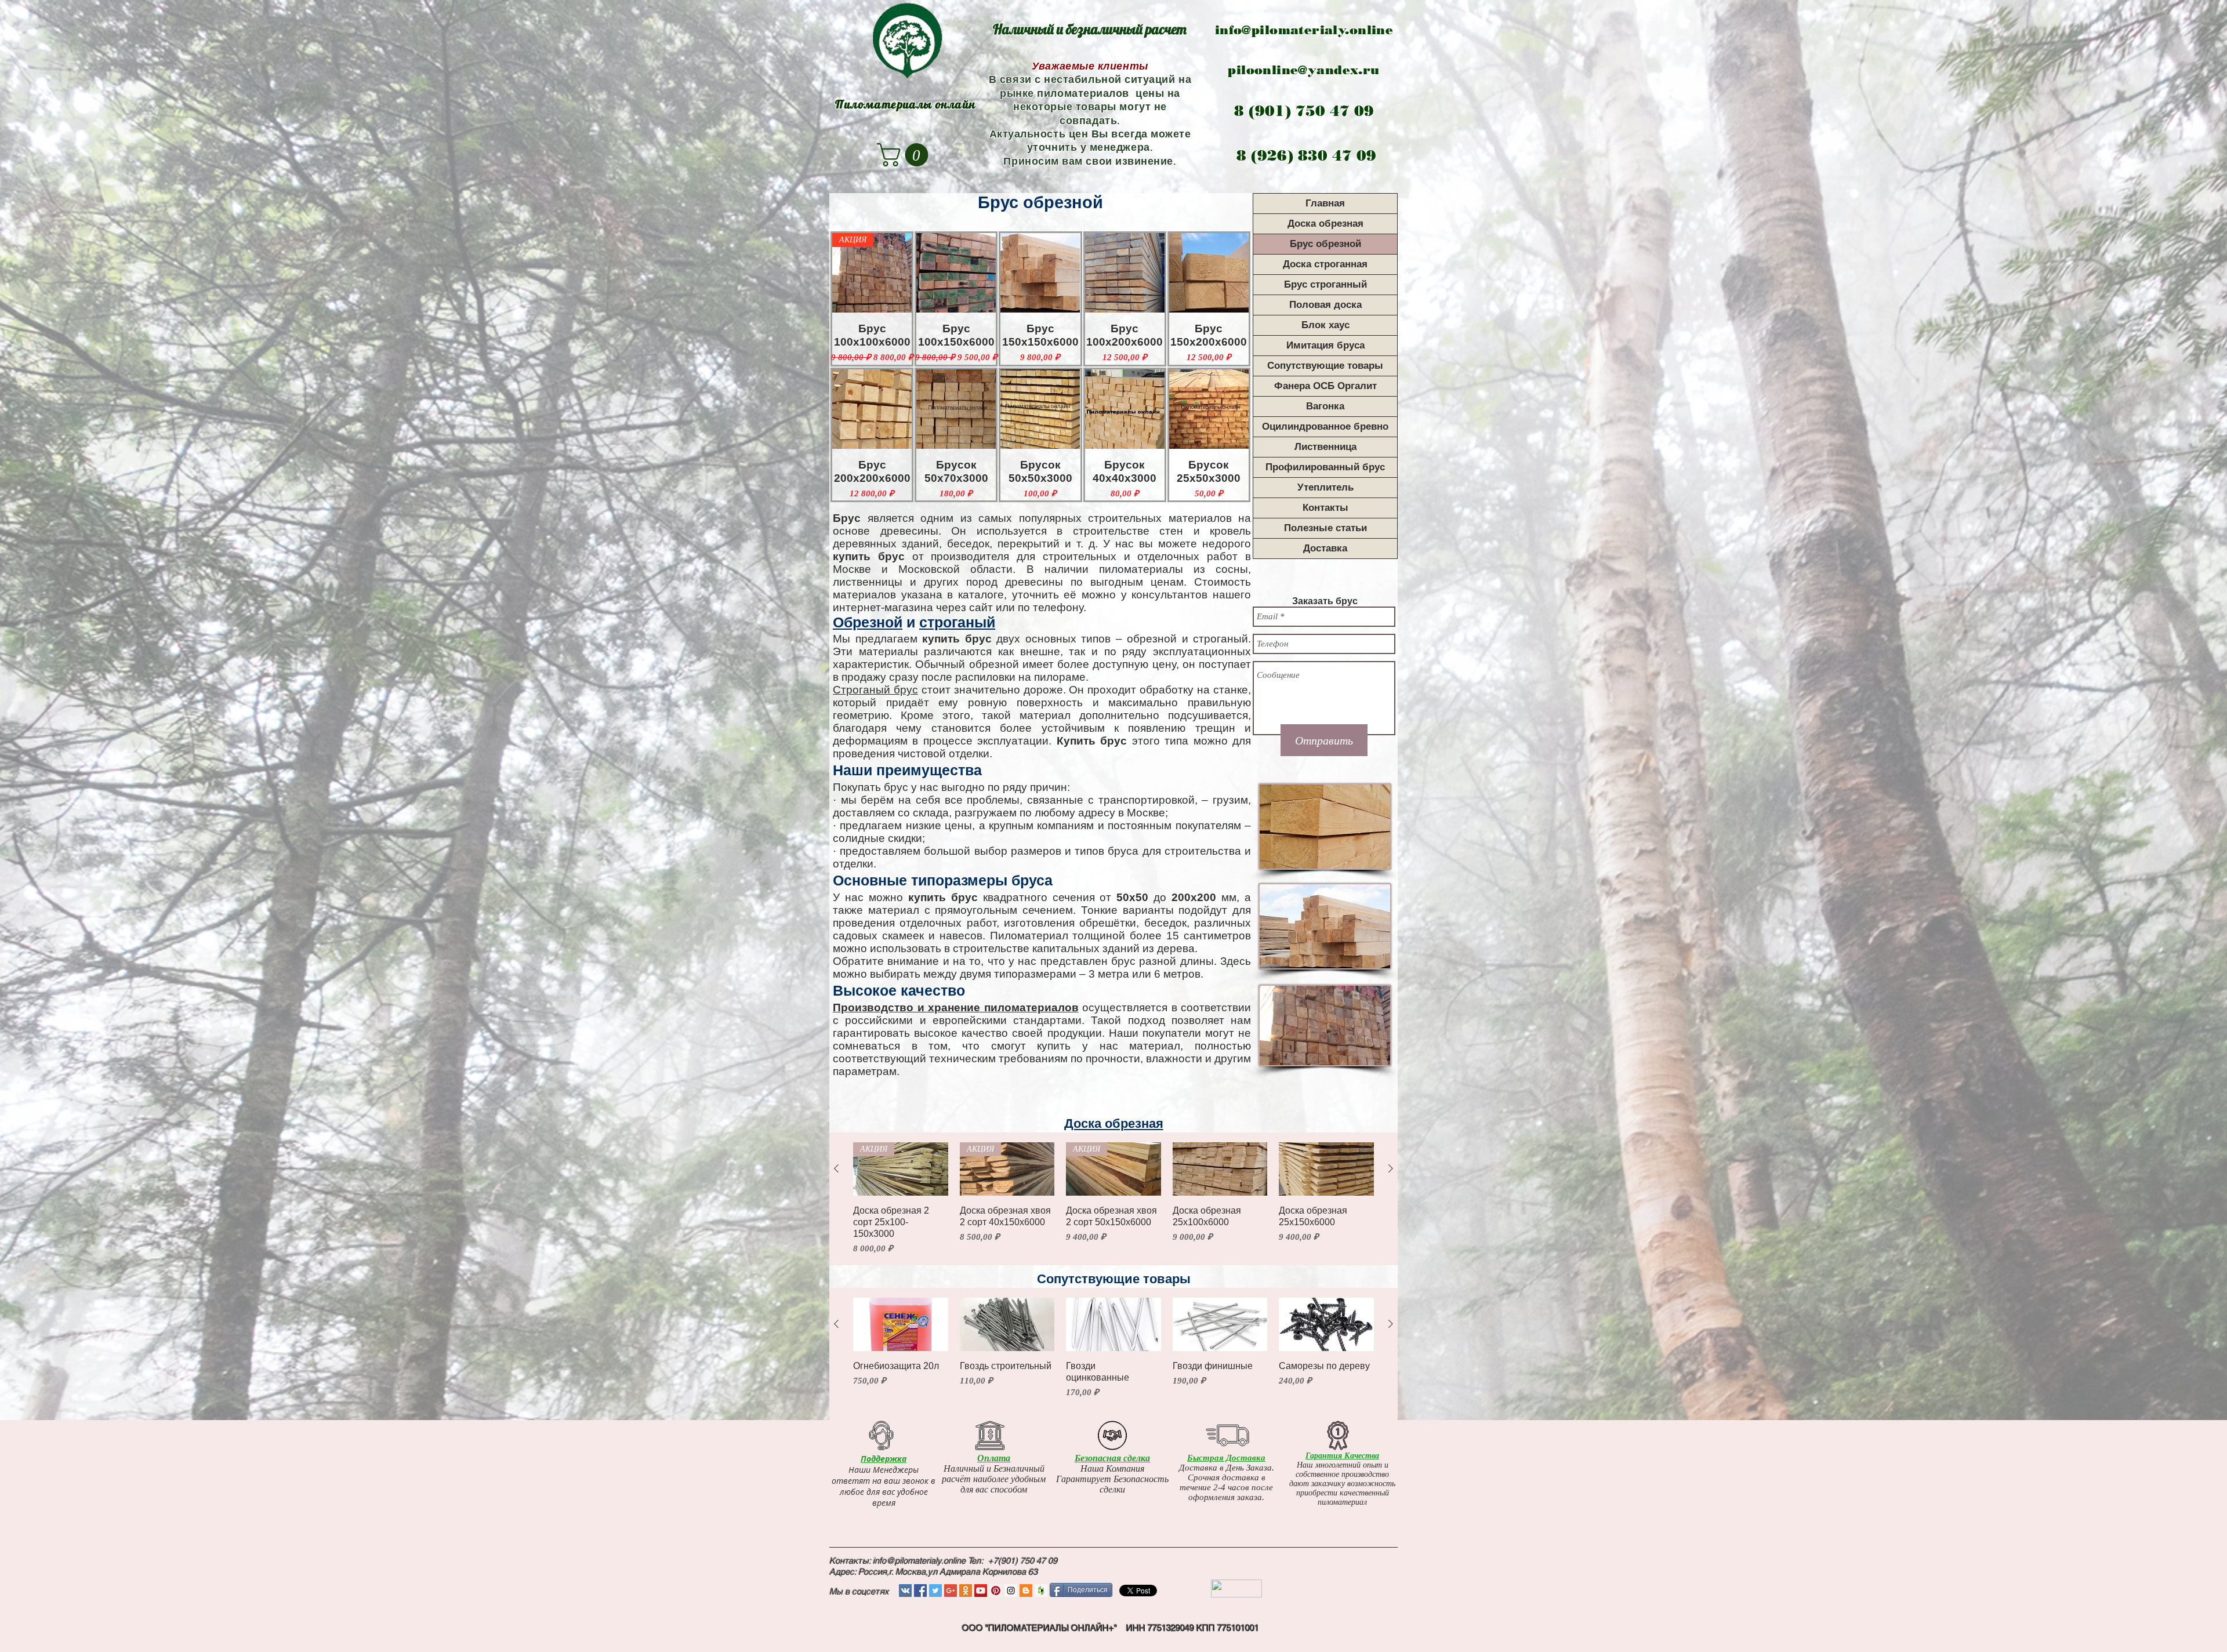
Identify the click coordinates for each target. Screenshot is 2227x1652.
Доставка (1325, 548)
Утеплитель (1325, 487)
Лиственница (1325, 447)
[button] (905, 155)
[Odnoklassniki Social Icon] (966, 1591)
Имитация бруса (1325, 345)
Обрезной (868, 622)
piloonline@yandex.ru (1303, 70)
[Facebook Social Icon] (920, 1591)
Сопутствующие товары (1114, 1279)
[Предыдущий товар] (836, 1168)
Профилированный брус (1325, 467)
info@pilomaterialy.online (1304, 30)
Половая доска (1325, 305)
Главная (1325, 203)
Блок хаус (1325, 325)
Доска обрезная (1325, 224)
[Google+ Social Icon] (951, 1591)
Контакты (1325, 508)
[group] (1113, 1199)
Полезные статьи (1325, 528)
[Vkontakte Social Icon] (905, 1591)
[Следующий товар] (1391, 1168)
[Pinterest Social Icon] (996, 1591)
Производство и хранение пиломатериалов (956, 1007)
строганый (957, 622)
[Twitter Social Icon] (935, 1591)
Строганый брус (875, 690)
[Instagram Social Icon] (1011, 1591)
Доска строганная (1325, 264)
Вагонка (1325, 406)
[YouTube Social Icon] (981, 1591)
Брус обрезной (1325, 244)
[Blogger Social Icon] (1026, 1591)
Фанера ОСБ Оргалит (1325, 386)
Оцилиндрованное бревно (1325, 426)
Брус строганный (1325, 284)
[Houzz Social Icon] (1041, 1591)
